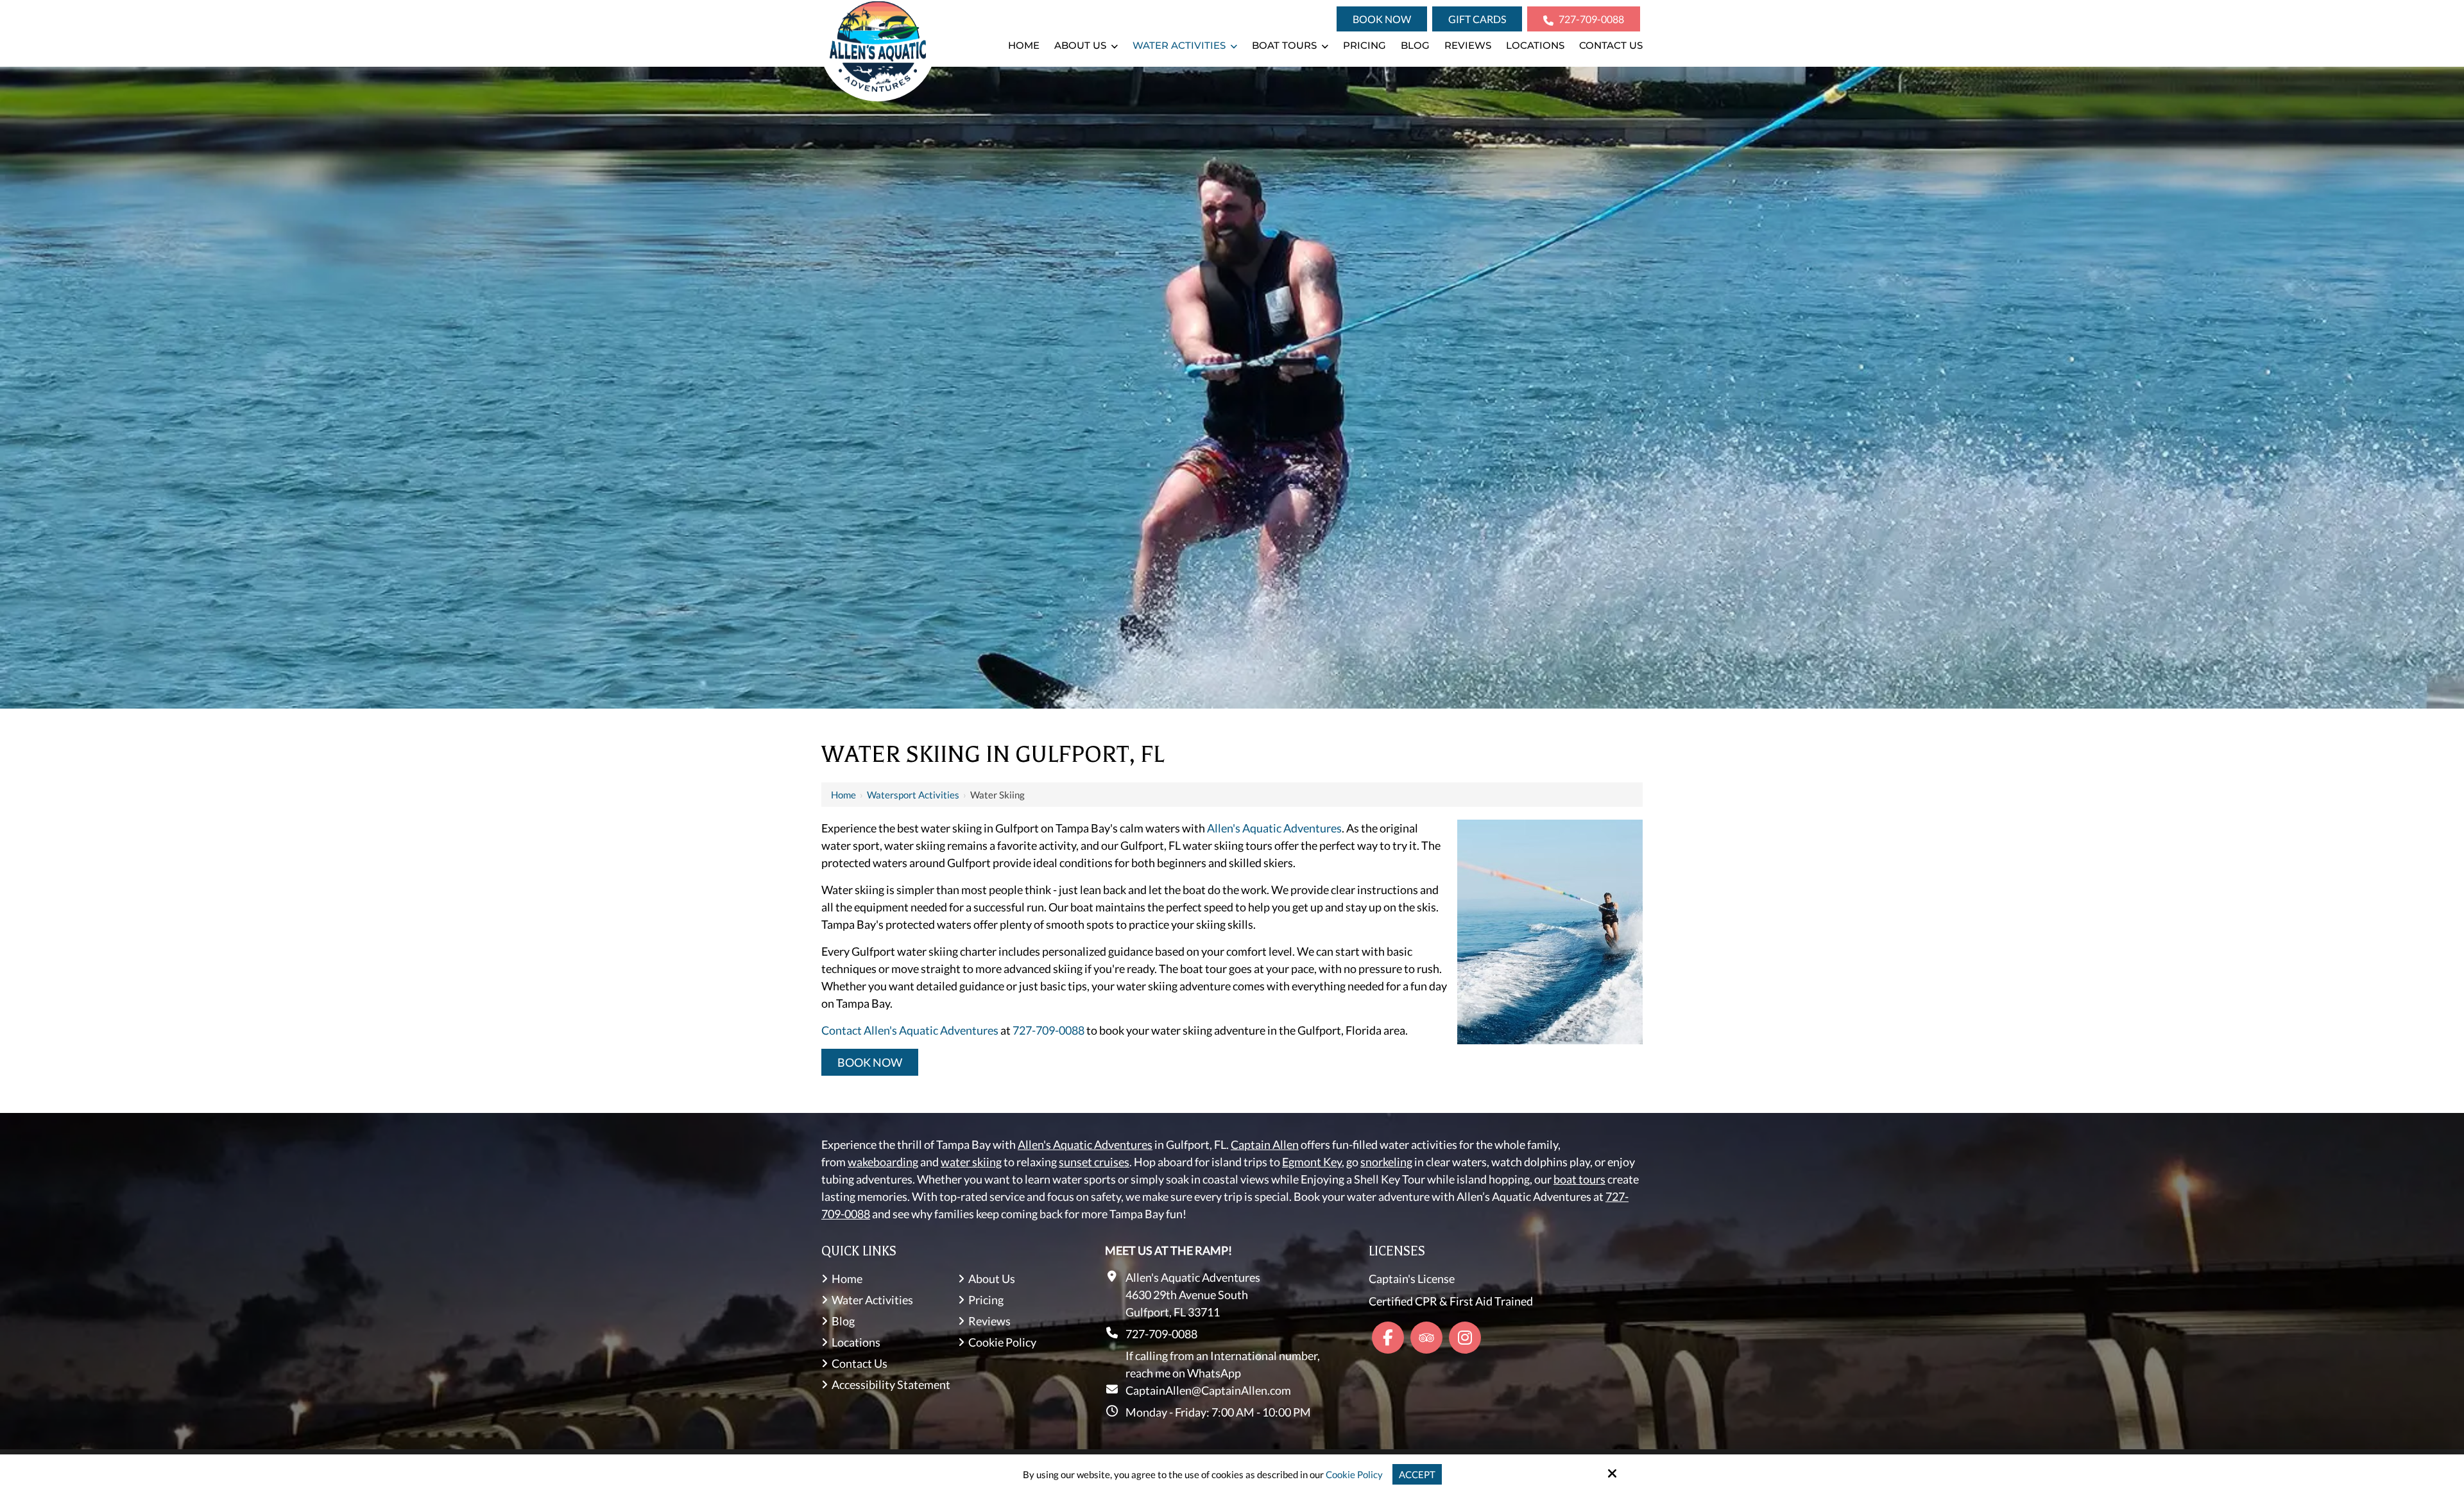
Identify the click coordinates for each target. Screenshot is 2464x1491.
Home (843, 795)
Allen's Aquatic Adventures (1274, 828)
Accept (1417, 1474)
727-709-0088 (1590, 19)
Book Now (1382, 19)
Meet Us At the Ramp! (1168, 1250)
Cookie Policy (1354, 1474)
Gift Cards (1477, 19)
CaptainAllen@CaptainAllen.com (1208, 1390)
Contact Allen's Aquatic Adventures (910, 1030)
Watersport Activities (913, 795)
